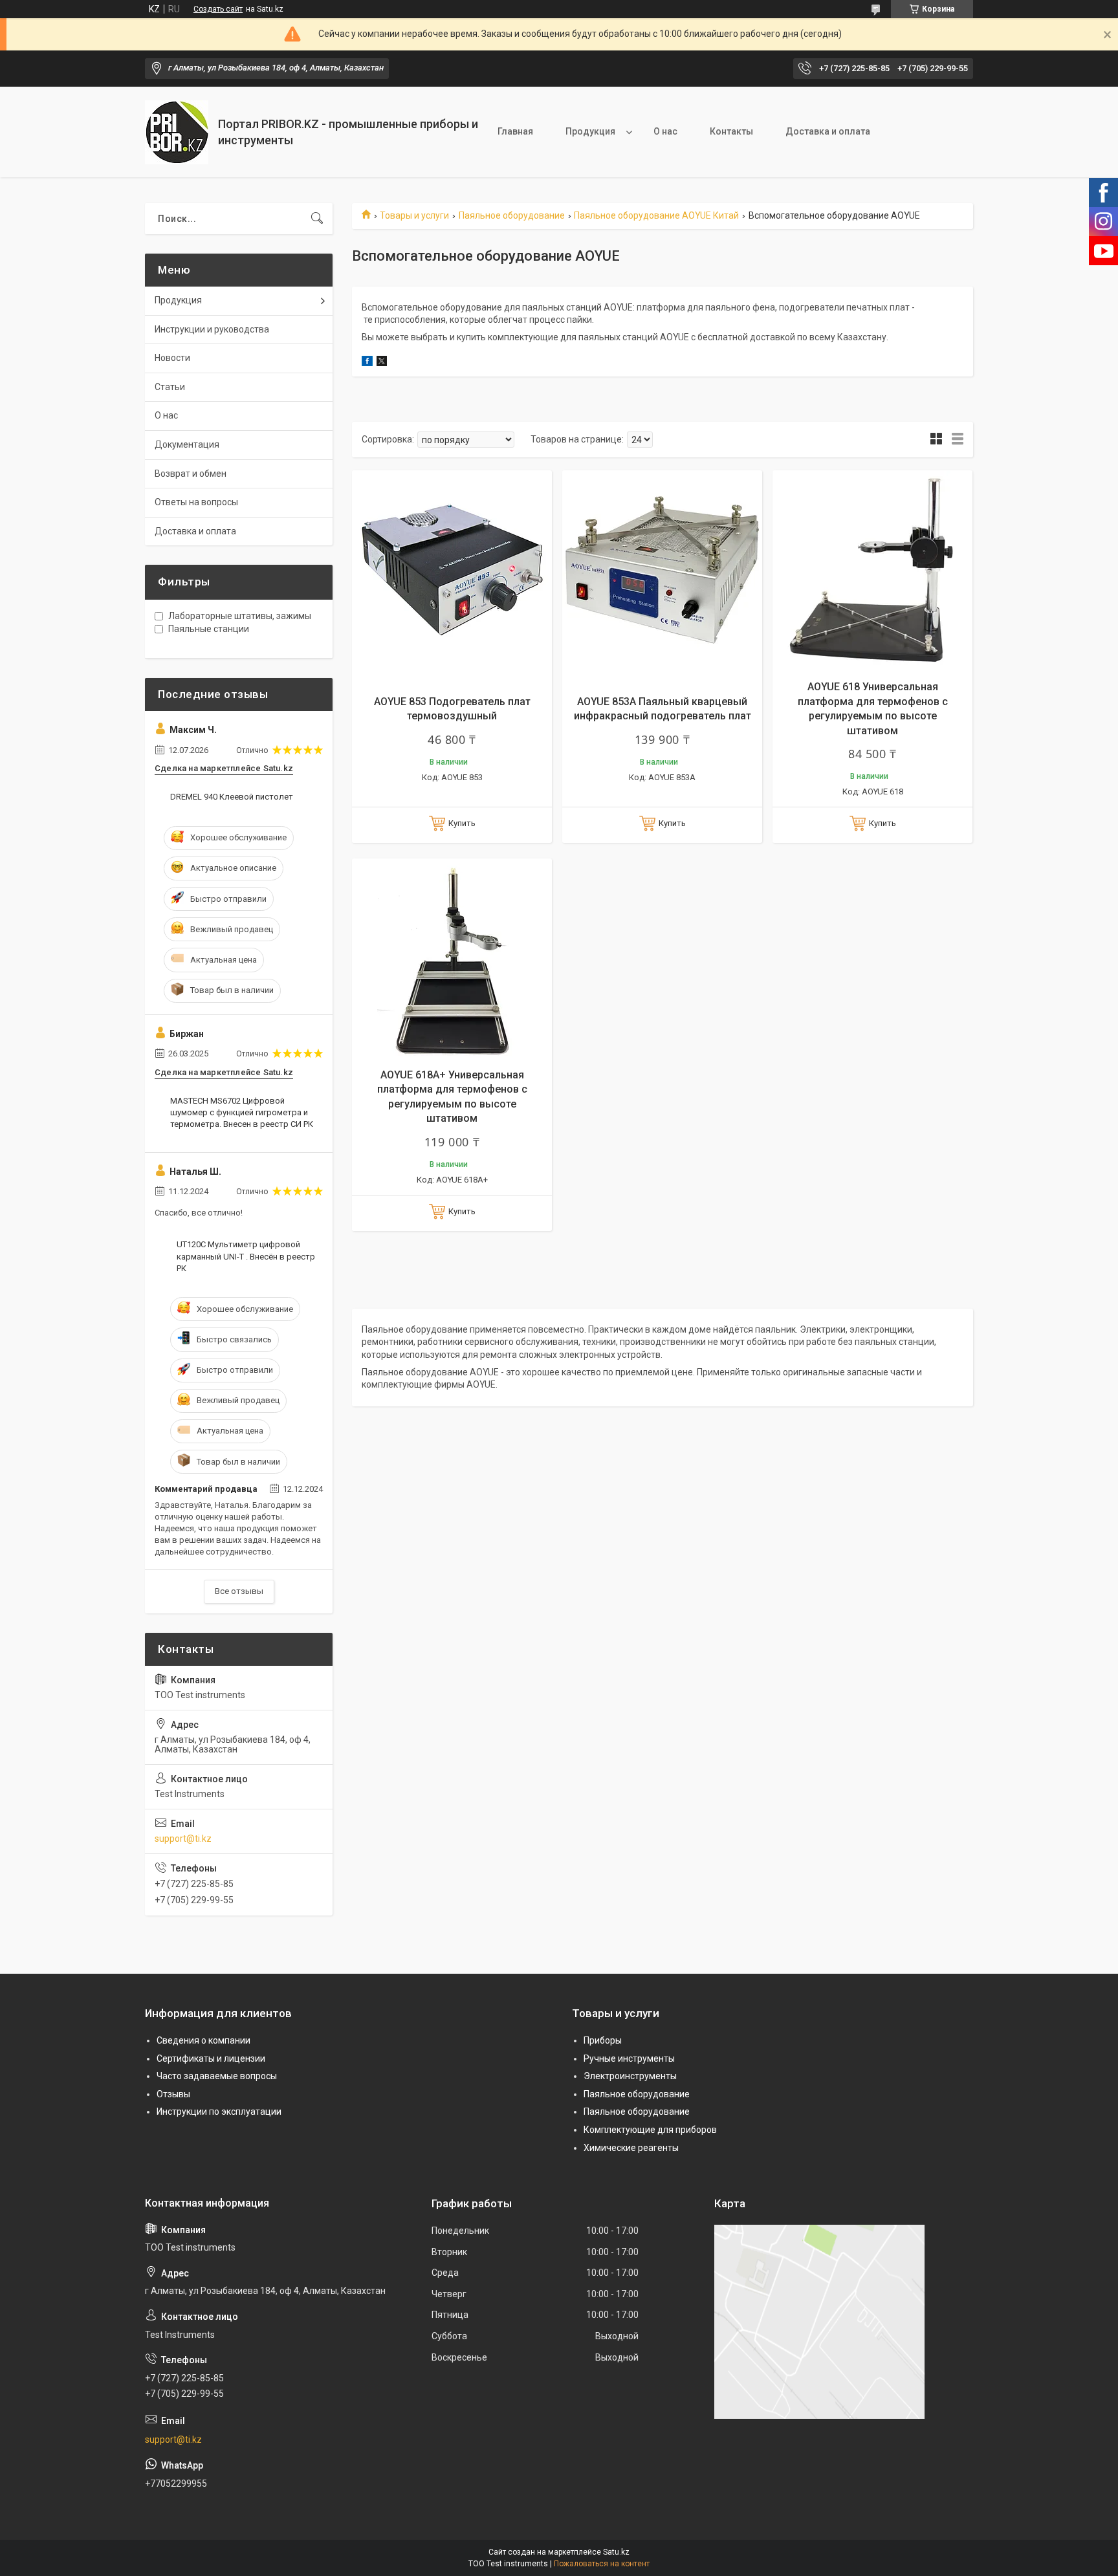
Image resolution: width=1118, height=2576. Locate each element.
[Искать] (317, 219)
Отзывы (173, 2094)
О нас (665, 131)
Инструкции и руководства (212, 329)
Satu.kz (616, 2552)
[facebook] (367, 363)
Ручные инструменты (629, 2058)
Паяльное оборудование (512, 215)
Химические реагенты (631, 2148)
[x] (382, 363)
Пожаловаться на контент (602, 2564)
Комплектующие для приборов (650, 2130)
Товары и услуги (414, 215)
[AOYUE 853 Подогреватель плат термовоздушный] (452, 570)
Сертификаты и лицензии (211, 2058)
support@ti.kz (183, 1839)
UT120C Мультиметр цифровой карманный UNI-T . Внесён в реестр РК (246, 1256)
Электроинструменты (630, 2076)
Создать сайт (218, 9)
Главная (515, 131)
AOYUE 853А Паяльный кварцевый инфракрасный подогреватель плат (663, 709)
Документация (187, 444)
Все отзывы (239, 1591)
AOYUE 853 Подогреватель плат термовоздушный (452, 709)
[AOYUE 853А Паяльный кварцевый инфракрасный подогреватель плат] (662, 570)
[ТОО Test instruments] (177, 132)
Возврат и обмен (191, 474)
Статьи (170, 387)
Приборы (603, 2040)
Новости (172, 358)
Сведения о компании (203, 2040)
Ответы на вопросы (196, 502)
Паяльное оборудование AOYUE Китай (656, 215)
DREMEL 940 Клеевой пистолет (232, 797)
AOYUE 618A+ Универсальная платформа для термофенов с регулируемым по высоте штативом (452, 1097)
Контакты (731, 131)
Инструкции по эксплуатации (219, 2112)
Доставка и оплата (828, 131)
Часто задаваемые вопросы (217, 2076)
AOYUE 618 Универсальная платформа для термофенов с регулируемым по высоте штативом (873, 708)
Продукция (590, 131)
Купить (462, 823)
